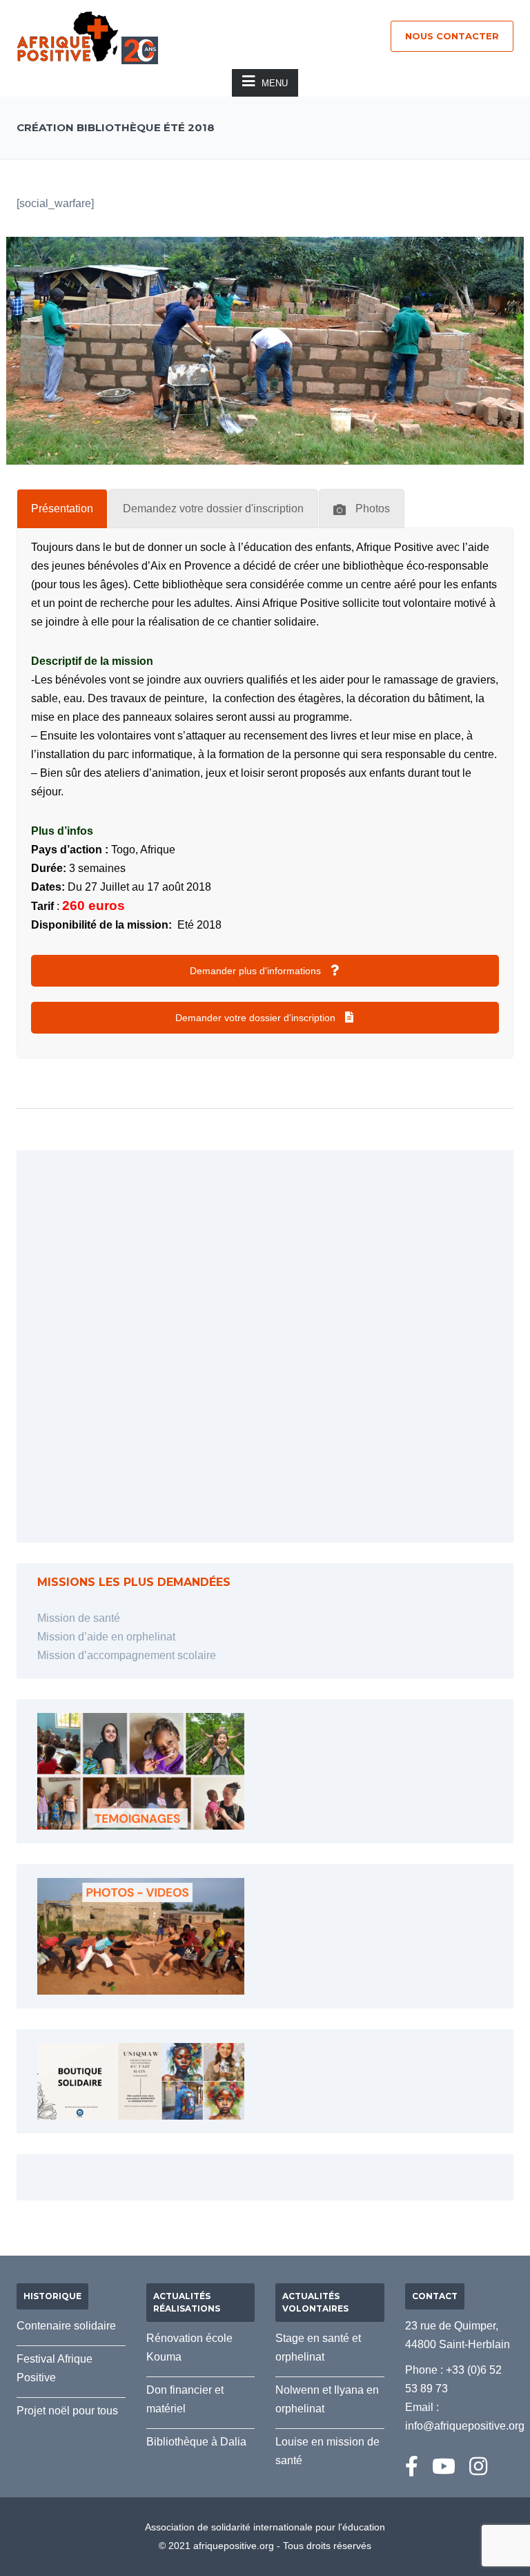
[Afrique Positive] (68, 36)
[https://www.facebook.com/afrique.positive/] (412, 2467)
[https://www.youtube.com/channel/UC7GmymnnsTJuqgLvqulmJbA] (444, 2467)
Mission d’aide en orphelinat (106, 1637)
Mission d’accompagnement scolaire (127, 1655)
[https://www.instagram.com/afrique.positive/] (478, 2467)
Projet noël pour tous (67, 2411)
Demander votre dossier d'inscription (257, 1018)
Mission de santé (79, 1618)
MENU (275, 83)
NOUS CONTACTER (452, 36)
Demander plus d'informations (257, 971)
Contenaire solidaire (66, 2326)
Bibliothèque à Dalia (196, 2442)
